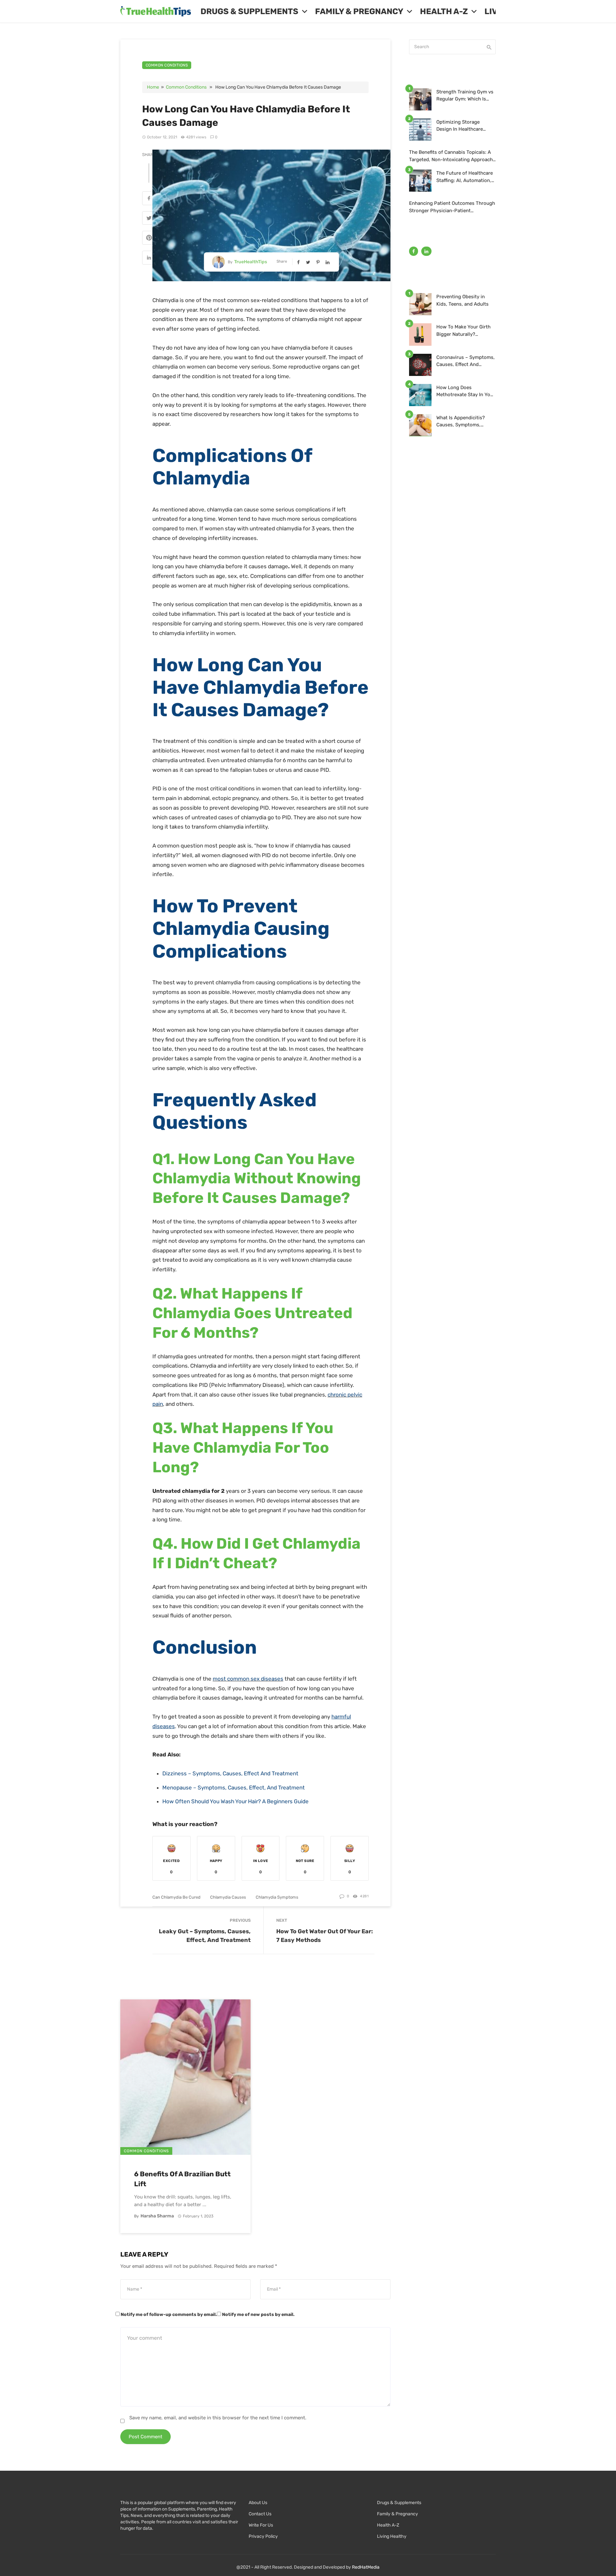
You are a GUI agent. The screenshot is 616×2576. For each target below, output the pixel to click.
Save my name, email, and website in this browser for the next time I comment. (218, 2418)
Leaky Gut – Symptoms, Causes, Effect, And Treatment (205, 1936)
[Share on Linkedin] (149, 258)
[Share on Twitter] (149, 219)
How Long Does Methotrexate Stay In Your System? (466, 392)
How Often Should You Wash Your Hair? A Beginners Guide (235, 1801)
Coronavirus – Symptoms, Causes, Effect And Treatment (466, 361)
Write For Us (261, 2525)
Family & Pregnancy (359, 11)
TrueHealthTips (251, 262)
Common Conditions (167, 65)
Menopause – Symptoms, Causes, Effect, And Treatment (234, 1788)
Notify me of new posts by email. (258, 2315)
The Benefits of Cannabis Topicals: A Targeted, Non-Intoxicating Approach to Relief (451, 156)
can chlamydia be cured (176, 1897)
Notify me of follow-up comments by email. (169, 2315)
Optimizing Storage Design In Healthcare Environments (460, 126)
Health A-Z (444, 11)
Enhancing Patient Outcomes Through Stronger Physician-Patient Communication (452, 207)
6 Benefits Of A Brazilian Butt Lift (182, 2179)
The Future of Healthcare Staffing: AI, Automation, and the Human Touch (465, 177)
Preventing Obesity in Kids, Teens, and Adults (462, 300)
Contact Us (260, 2514)
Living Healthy (392, 2536)
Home (153, 87)
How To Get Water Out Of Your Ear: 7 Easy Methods (325, 1936)
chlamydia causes (228, 1897)
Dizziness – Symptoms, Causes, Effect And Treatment (230, 1773)
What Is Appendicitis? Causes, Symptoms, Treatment (461, 422)
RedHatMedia (366, 2567)
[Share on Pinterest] (149, 239)
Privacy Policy (263, 2536)
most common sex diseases (248, 1679)
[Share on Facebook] (149, 199)
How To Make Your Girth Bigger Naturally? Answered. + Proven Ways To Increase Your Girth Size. (465, 331)
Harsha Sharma (157, 2216)
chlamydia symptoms (277, 1897)
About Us (258, 2503)
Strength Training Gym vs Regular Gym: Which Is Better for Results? (465, 96)
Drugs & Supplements (249, 11)
